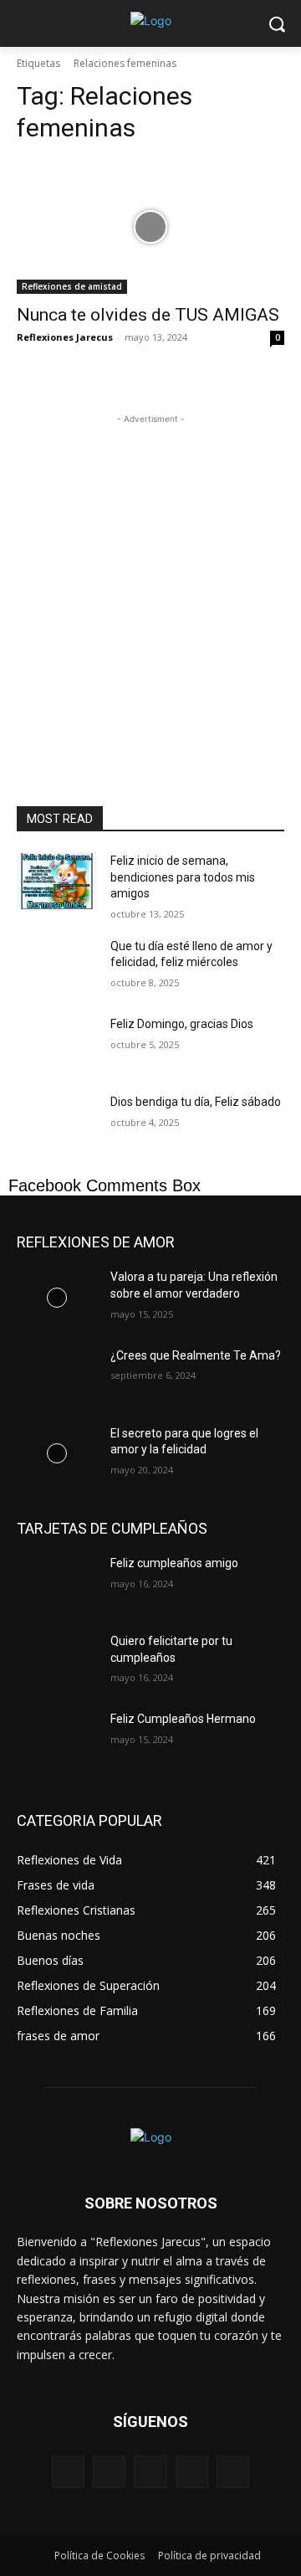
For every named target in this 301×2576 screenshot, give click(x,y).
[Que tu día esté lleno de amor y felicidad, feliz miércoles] (57, 967)
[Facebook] (68, 2472)
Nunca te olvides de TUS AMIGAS (148, 315)
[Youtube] (233, 2472)
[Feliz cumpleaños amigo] (57, 1584)
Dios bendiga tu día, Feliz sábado (196, 1102)
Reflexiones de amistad (72, 286)
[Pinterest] (150, 2472)
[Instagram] (109, 2472)
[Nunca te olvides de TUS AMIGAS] (150, 227)
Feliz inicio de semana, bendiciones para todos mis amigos (183, 877)
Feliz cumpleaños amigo (174, 1563)
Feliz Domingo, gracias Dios (182, 1024)
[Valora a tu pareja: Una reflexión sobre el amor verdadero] (57, 1297)
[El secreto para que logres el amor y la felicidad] (57, 1454)
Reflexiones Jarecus (65, 337)
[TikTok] (192, 2472)
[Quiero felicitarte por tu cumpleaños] (57, 1661)
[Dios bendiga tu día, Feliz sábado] (57, 1122)
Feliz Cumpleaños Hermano (183, 1719)
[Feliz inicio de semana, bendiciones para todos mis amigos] (57, 881)
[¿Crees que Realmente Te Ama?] (57, 1376)
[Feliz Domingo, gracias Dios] (57, 1044)
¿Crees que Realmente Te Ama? (196, 1355)
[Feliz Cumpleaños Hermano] (57, 1739)
